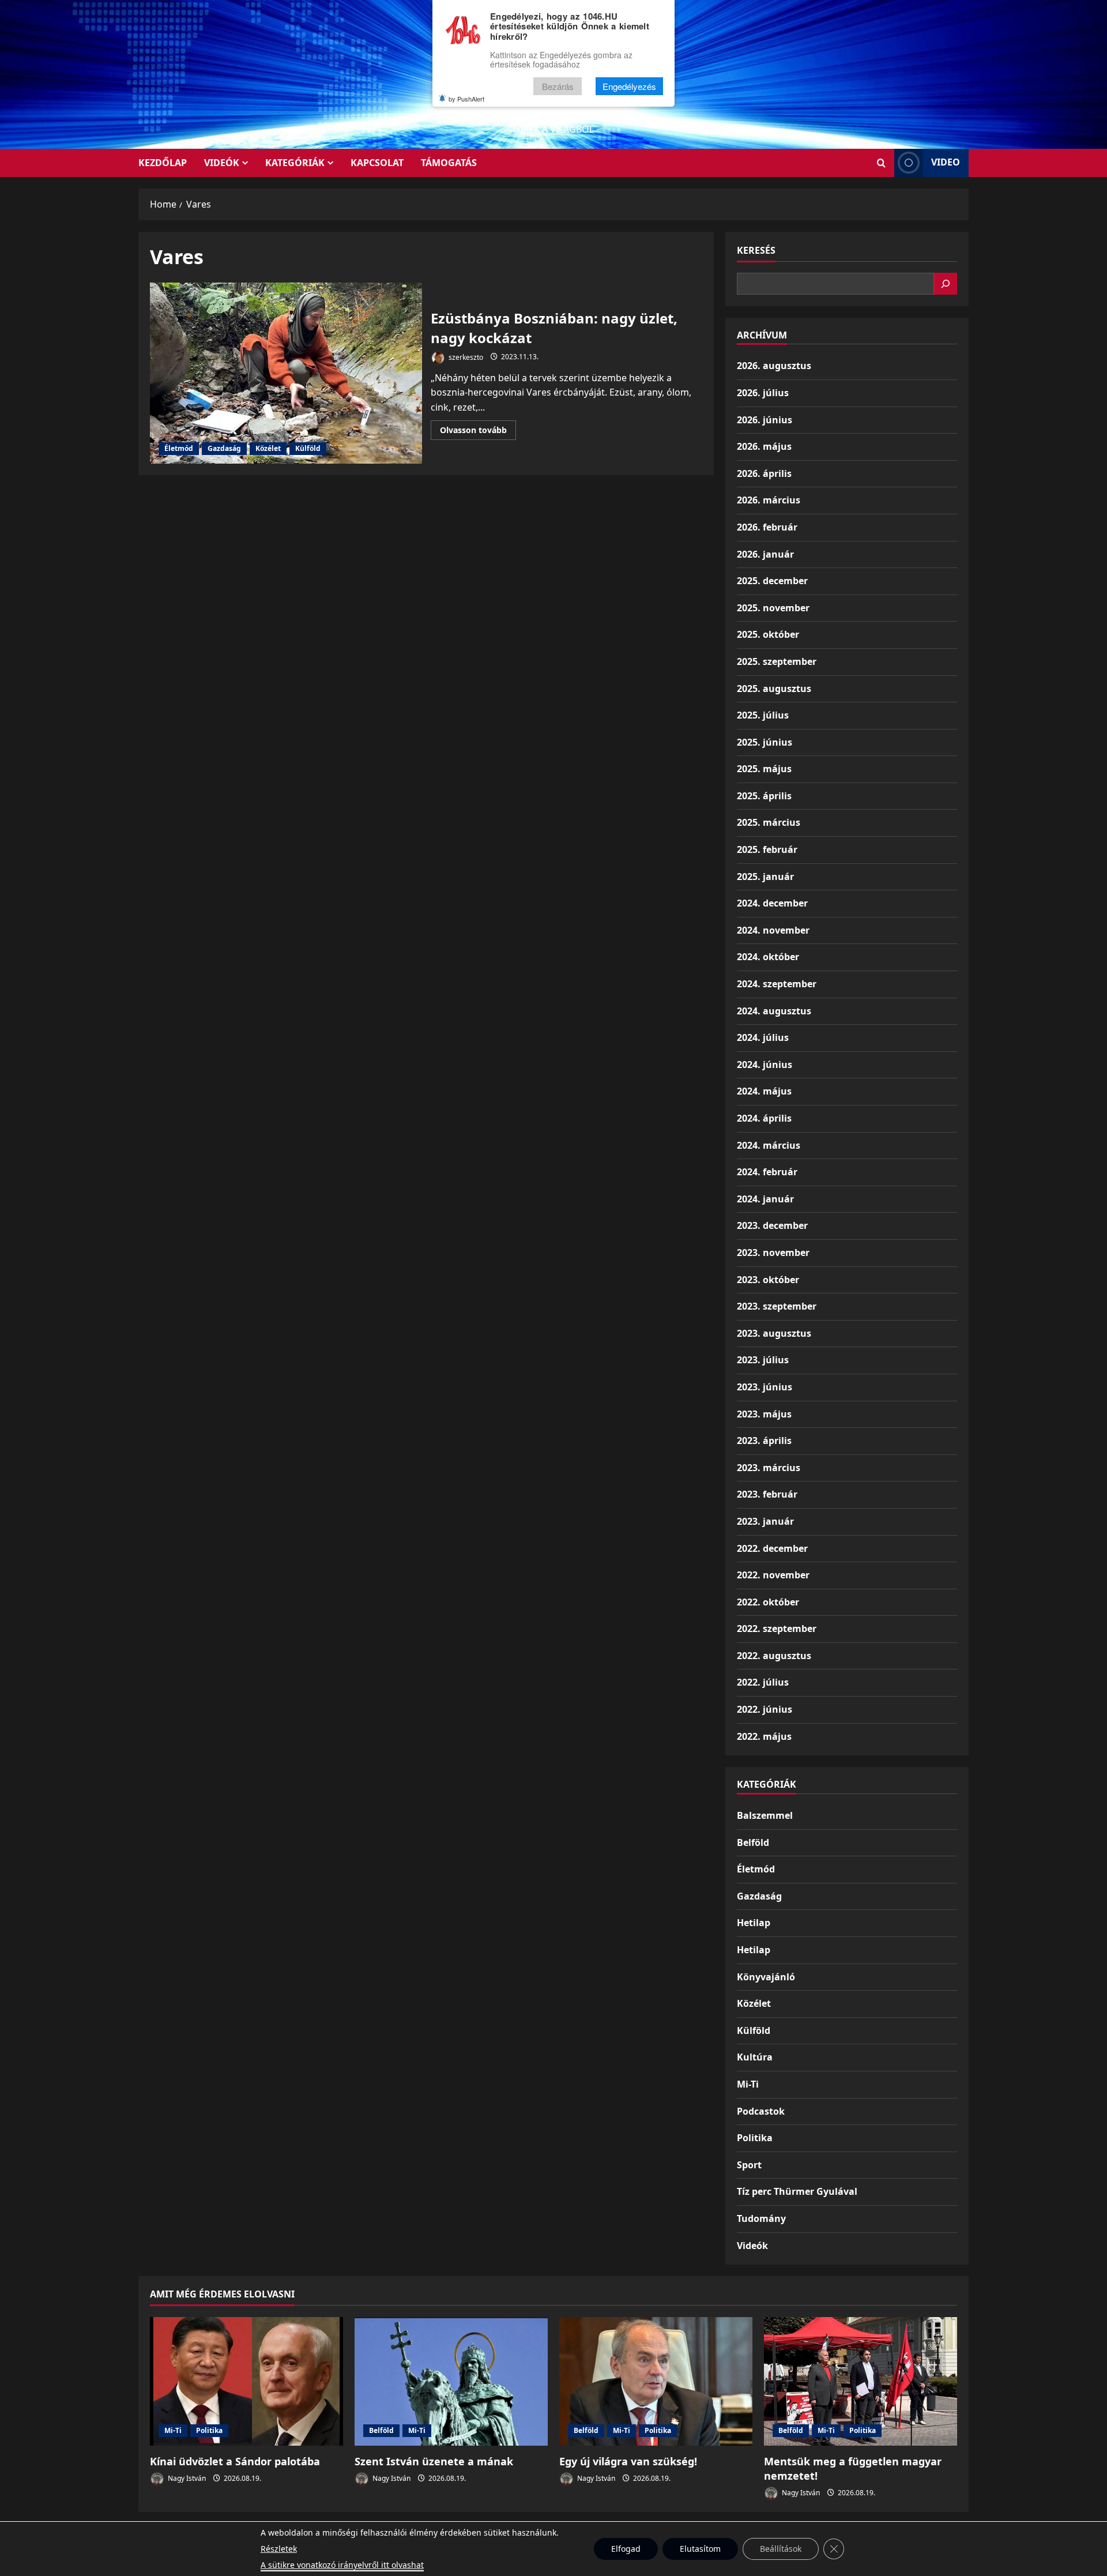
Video (946, 162)
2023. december (772, 1225)
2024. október (768, 957)
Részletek (279, 2549)
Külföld (308, 448)
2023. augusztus (774, 1333)
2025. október (768, 634)
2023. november (773, 1253)
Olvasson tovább (478, 432)
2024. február (767, 1172)
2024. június (765, 1065)
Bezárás (558, 86)
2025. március (769, 822)
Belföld (753, 1842)
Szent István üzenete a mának (434, 2461)
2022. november (773, 1575)
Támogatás (449, 163)
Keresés (756, 250)
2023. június (765, 1387)
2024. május (764, 1091)
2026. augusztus (774, 366)
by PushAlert (466, 99)
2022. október (768, 1602)
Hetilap (754, 1923)
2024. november (773, 930)
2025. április (764, 796)
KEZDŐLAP (163, 163)
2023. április (764, 1441)
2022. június (765, 1709)
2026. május (764, 446)
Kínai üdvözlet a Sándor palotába (235, 2461)
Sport (749, 2165)
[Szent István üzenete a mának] (451, 2381)
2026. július (763, 393)
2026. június (765, 420)
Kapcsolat (377, 163)
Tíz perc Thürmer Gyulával (797, 2191)
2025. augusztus (774, 689)
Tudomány (761, 2218)
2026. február (767, 527)
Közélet (268, 448)
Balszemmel (765, 1815)
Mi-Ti (748, 2084)
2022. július (763, 1682)
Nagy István (186, 2478)
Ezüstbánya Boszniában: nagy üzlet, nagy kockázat (286, 373)
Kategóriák (295, 163)
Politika (755, 2138)
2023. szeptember (777, 1306)
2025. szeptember (777, 661)
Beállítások (781, 2549)
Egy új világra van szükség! (628, 2461)
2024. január (765, 1199)
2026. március (769, 500)
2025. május (764, 769)
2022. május (764, 1736)
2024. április (764, 1118)
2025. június (765, 742)
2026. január (765, 554)
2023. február (767, 1494)
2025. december (772, 581)
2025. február (767, 849)
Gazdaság (224, 448)
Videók (222, 163)
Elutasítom (700, 2549)
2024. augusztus (774, 1011)
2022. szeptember (777, 1629)
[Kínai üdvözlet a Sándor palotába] (246, 2381)
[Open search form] (881, 163)
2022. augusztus (774, 1656)
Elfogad (626, 2549)
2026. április (764, 473)
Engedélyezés (629, 86)
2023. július (763, 1360)
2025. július (763, 715)
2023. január (765, 1521)
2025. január (765, 877)
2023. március (769, 1468)
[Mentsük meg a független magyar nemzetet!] (861, 2381)
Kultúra (755, 2057)
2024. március (769, 1145)
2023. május (764, 1414)
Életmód (179, 448)
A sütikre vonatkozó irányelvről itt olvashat (342, 2565)
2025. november (773, 608)
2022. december (772, 1548)
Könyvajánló (766, 1977)
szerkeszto (465, 357)
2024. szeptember (777, 984)
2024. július (763, 1037)
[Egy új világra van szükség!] (656, 2381)
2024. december (772, 903)
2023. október (768, 1280)
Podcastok (761, 2111)
